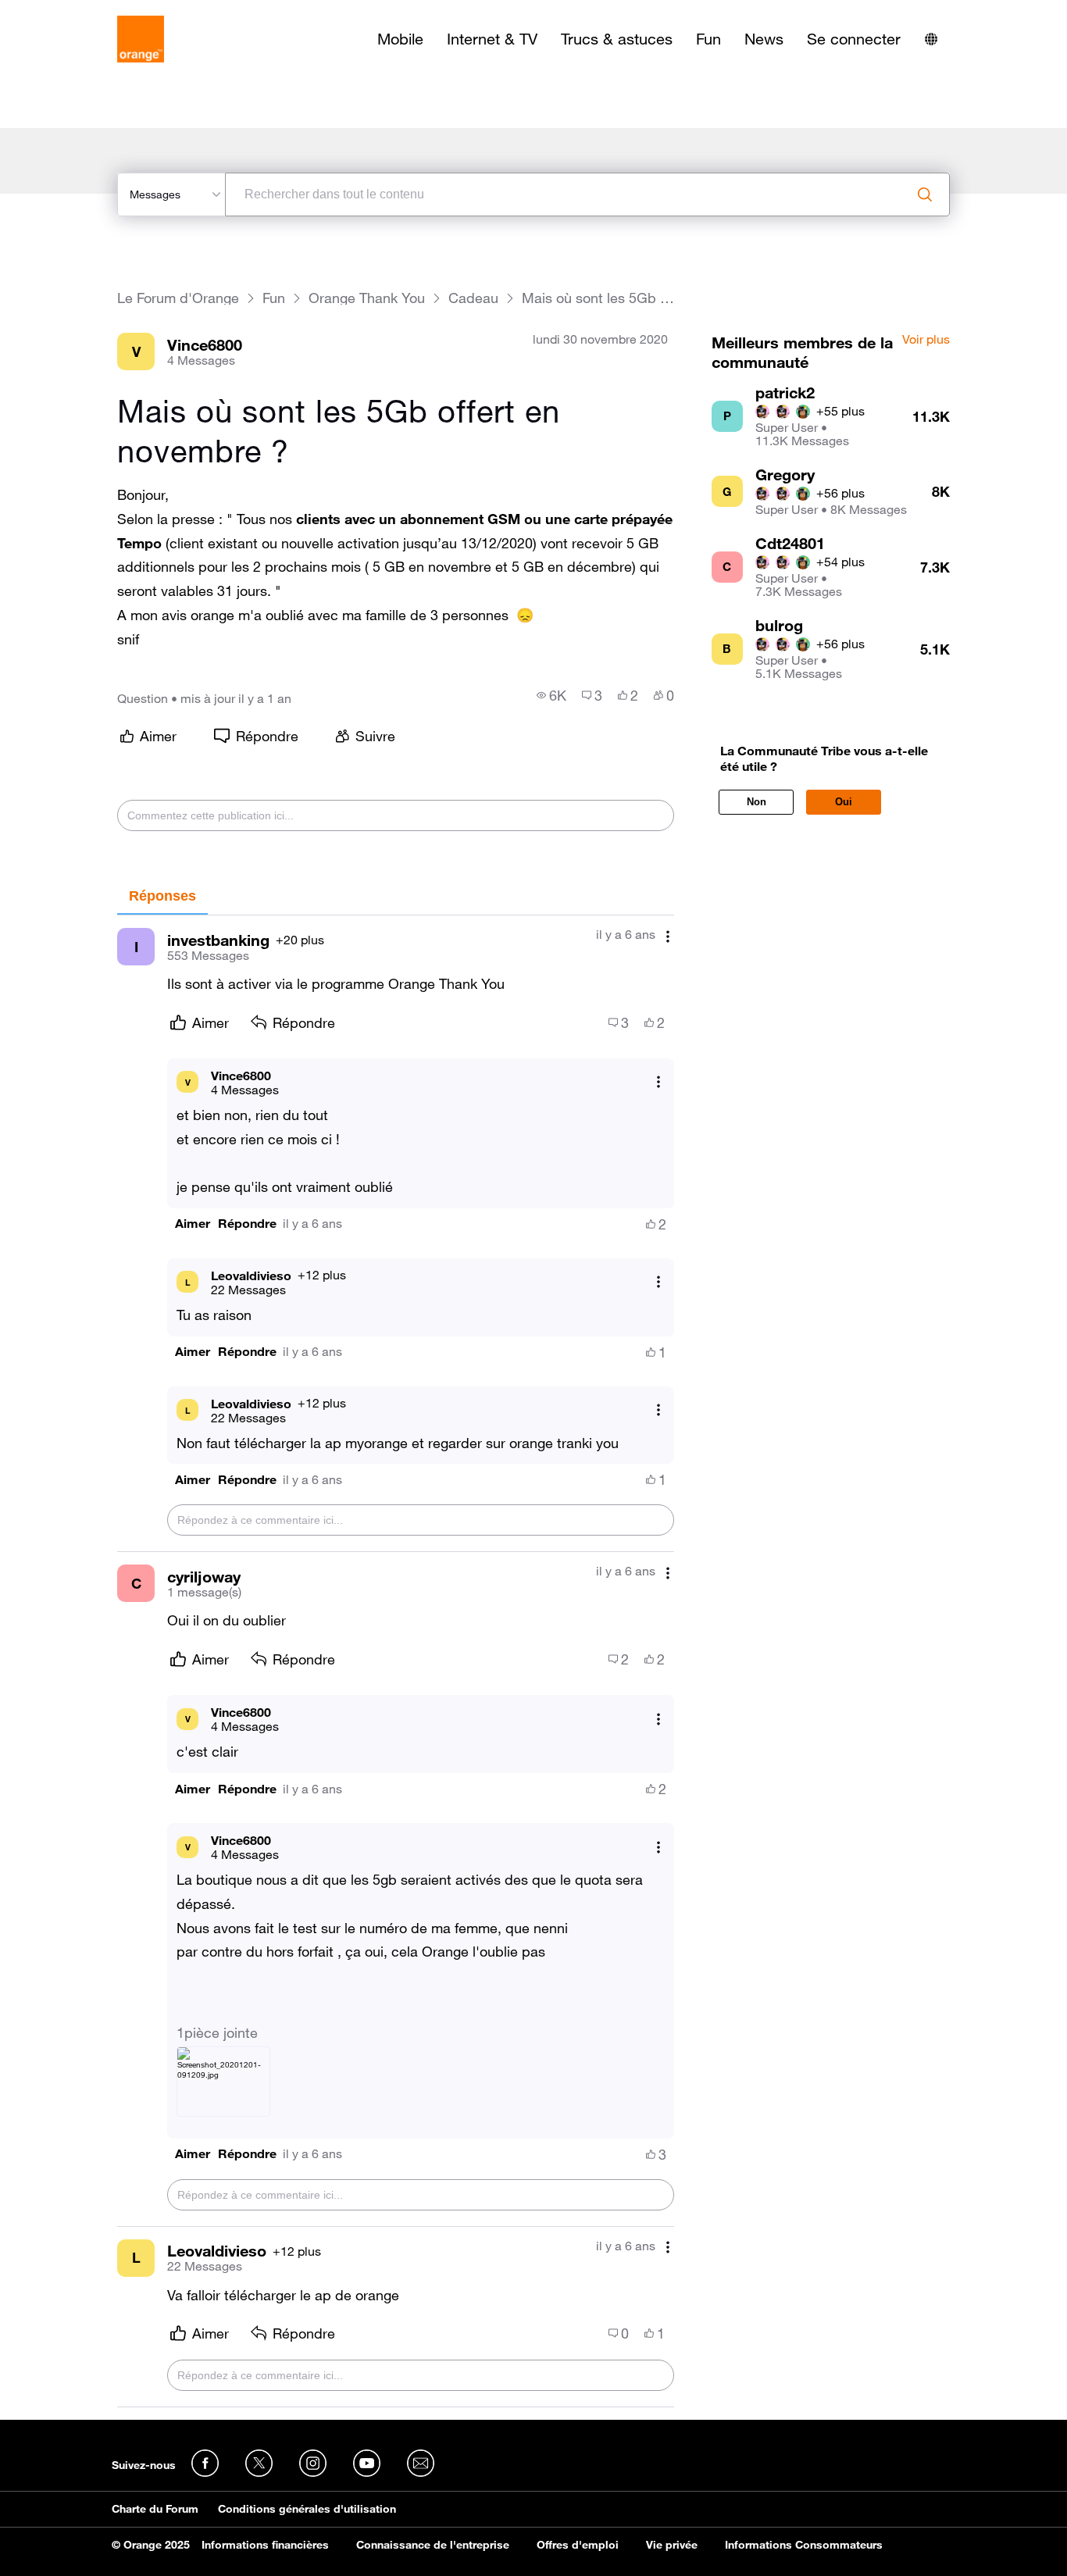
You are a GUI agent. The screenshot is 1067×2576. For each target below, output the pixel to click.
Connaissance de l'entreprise (433, 2545)
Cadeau (473, 298)
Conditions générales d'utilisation (307, 2509)
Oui (844, 802)
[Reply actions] (658, 1082)
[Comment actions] (668, 936)
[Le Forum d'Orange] (141, 39)
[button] (193, 1224)
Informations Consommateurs (804, 2545)
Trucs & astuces (617, 39)
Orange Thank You (367, 298)
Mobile (400, 39)
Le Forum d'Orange (178, 298)
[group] (551, 695)
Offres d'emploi (578, 2545)
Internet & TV (492, 39)
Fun (708, 39)
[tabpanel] (395, 1661)
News (764, 39)
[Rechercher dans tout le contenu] (925, 194)
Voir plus (926, 340)
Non (757, 802)
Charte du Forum (155, 2509)
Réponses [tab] (162, 896)
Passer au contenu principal (83, 12)
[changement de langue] (931, 39)
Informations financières (265, 2545)
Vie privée (672, 2545)
